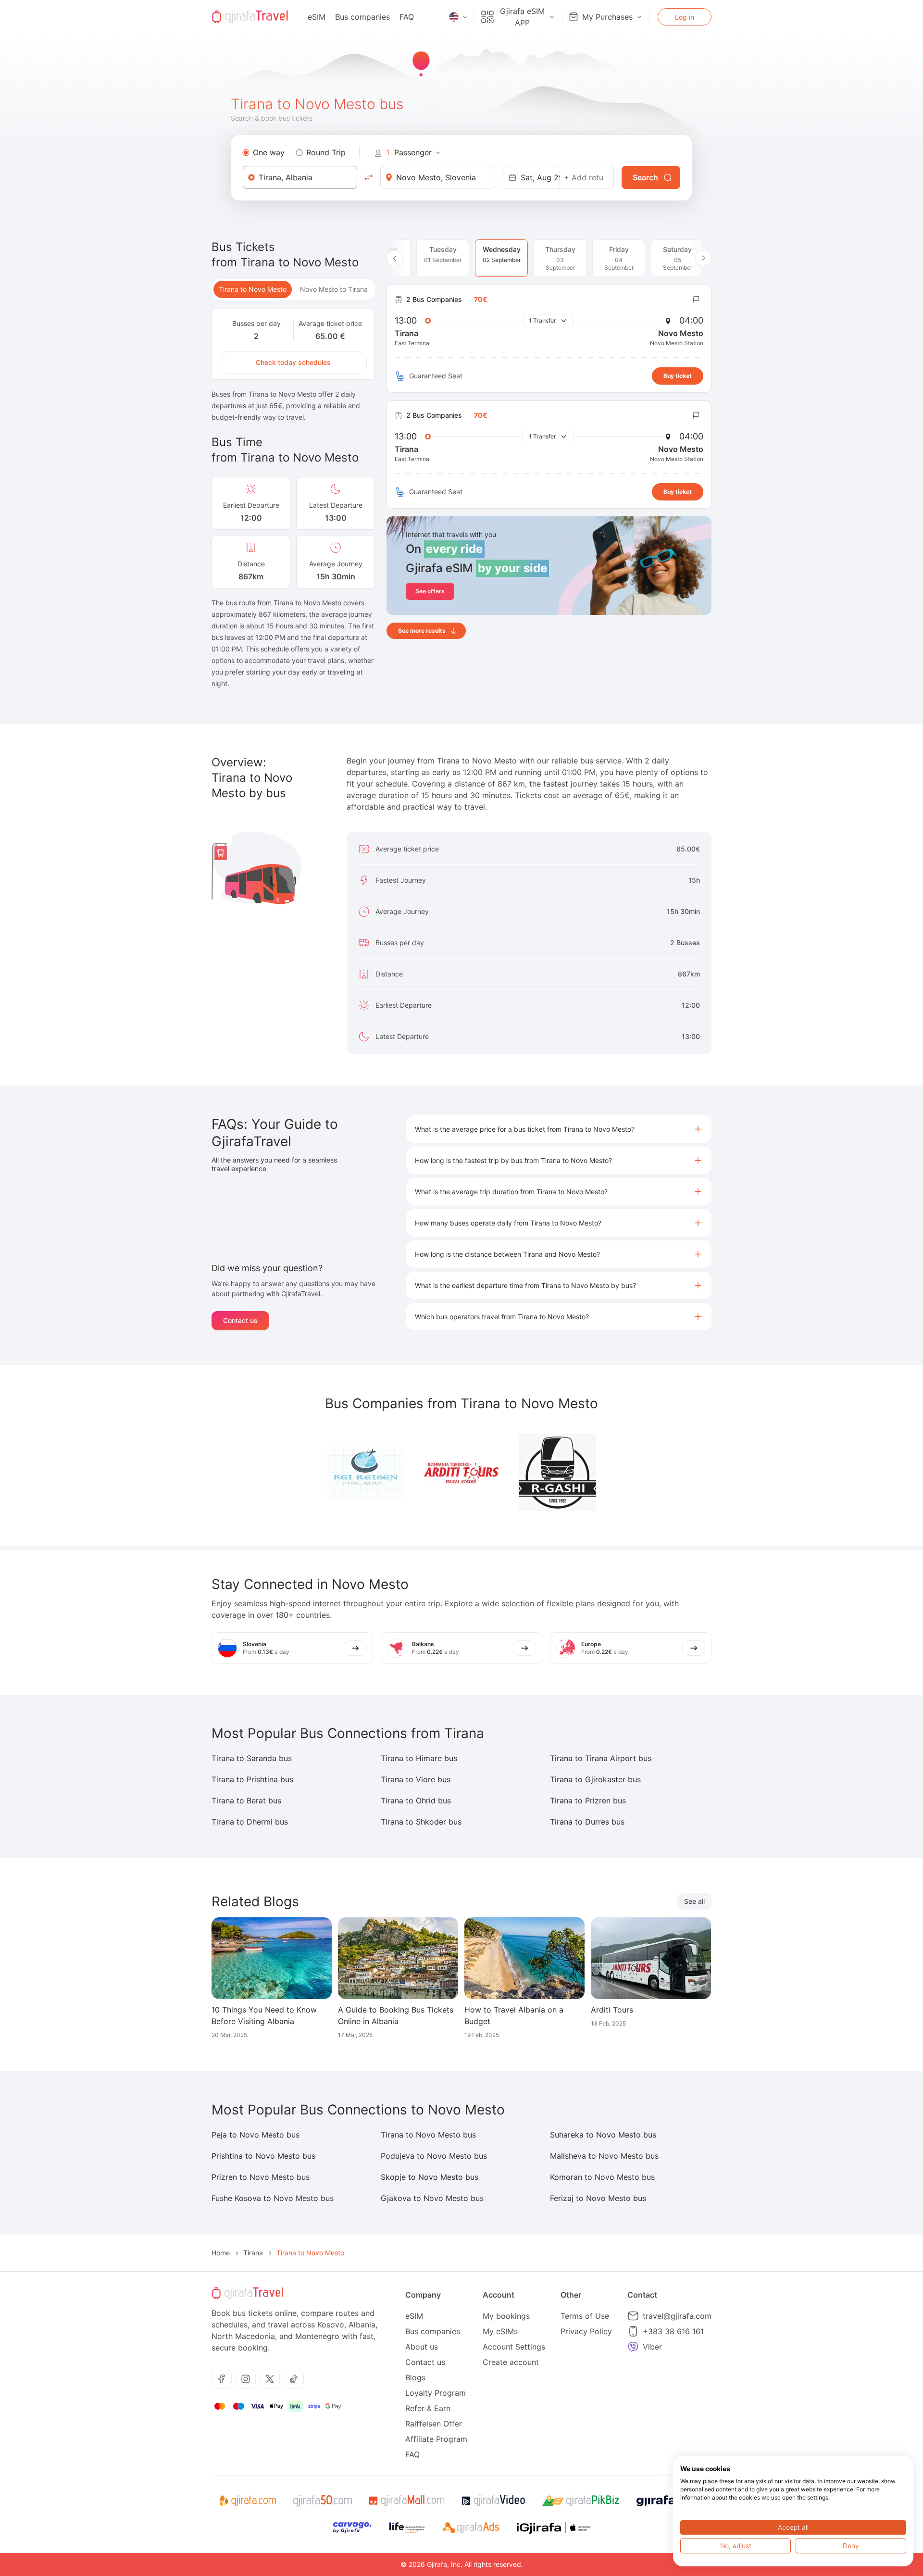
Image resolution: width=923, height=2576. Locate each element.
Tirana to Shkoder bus (421, 1822)
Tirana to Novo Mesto (253, 289)
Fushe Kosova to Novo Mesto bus (273, 2198)
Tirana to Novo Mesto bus (428, 2135)
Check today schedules (293, 362)
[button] (559, 1129)
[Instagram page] (246, 2379)
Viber (652, 2347)
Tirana (253, 2253)
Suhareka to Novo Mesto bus (603, 2135)
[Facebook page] (222, 2379)
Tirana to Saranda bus (252, 1758)
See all (694, 1901)
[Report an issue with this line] (696, 300)
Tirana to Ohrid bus (416, 1801)
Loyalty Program (436, 2393)
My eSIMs (500, 2331)
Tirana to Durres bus (587, 1822)
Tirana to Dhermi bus (250, 1822)
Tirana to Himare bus (419, 1758)
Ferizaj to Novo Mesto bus (598, 2198)
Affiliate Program (436, 2439)
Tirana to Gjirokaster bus (595, 1779)
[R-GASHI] (558, 1473)
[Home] (250, 17)
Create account (511, 2362)
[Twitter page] (270, 2379)
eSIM (317, 17)
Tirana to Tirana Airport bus (601, 1758)
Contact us (240, 1320)
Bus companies (362, 17)
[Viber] (633, 2347)
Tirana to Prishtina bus (252, 1779)
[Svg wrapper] (247, 2501)
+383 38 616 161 (673, 2331)
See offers (430, 591)
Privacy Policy (586, 2331)
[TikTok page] (294, 2379)
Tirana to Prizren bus (588, 1801)
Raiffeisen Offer (434, 2424)
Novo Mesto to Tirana (334, 289)
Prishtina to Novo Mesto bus (263, 2156)
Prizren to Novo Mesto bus (261, 2177)
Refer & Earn (428, 2408)
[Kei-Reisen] (365, 1473)
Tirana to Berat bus (246, 1801)
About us (422, 2347)
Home (221, 2253)
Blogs (415, 2377)
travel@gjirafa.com (677, 2316)
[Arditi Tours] (461, 1473)
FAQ (407, 17)
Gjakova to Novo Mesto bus (432, 2198)
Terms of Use (585, 2316)
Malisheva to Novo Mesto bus (604, 2156)
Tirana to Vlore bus (416, 1779)
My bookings (506, 2316)
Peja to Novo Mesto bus (256, 2135)
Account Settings (514, 2347)
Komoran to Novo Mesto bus (602, 2177)
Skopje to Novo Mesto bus (430, 2177)
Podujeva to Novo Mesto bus (434, 2156)
